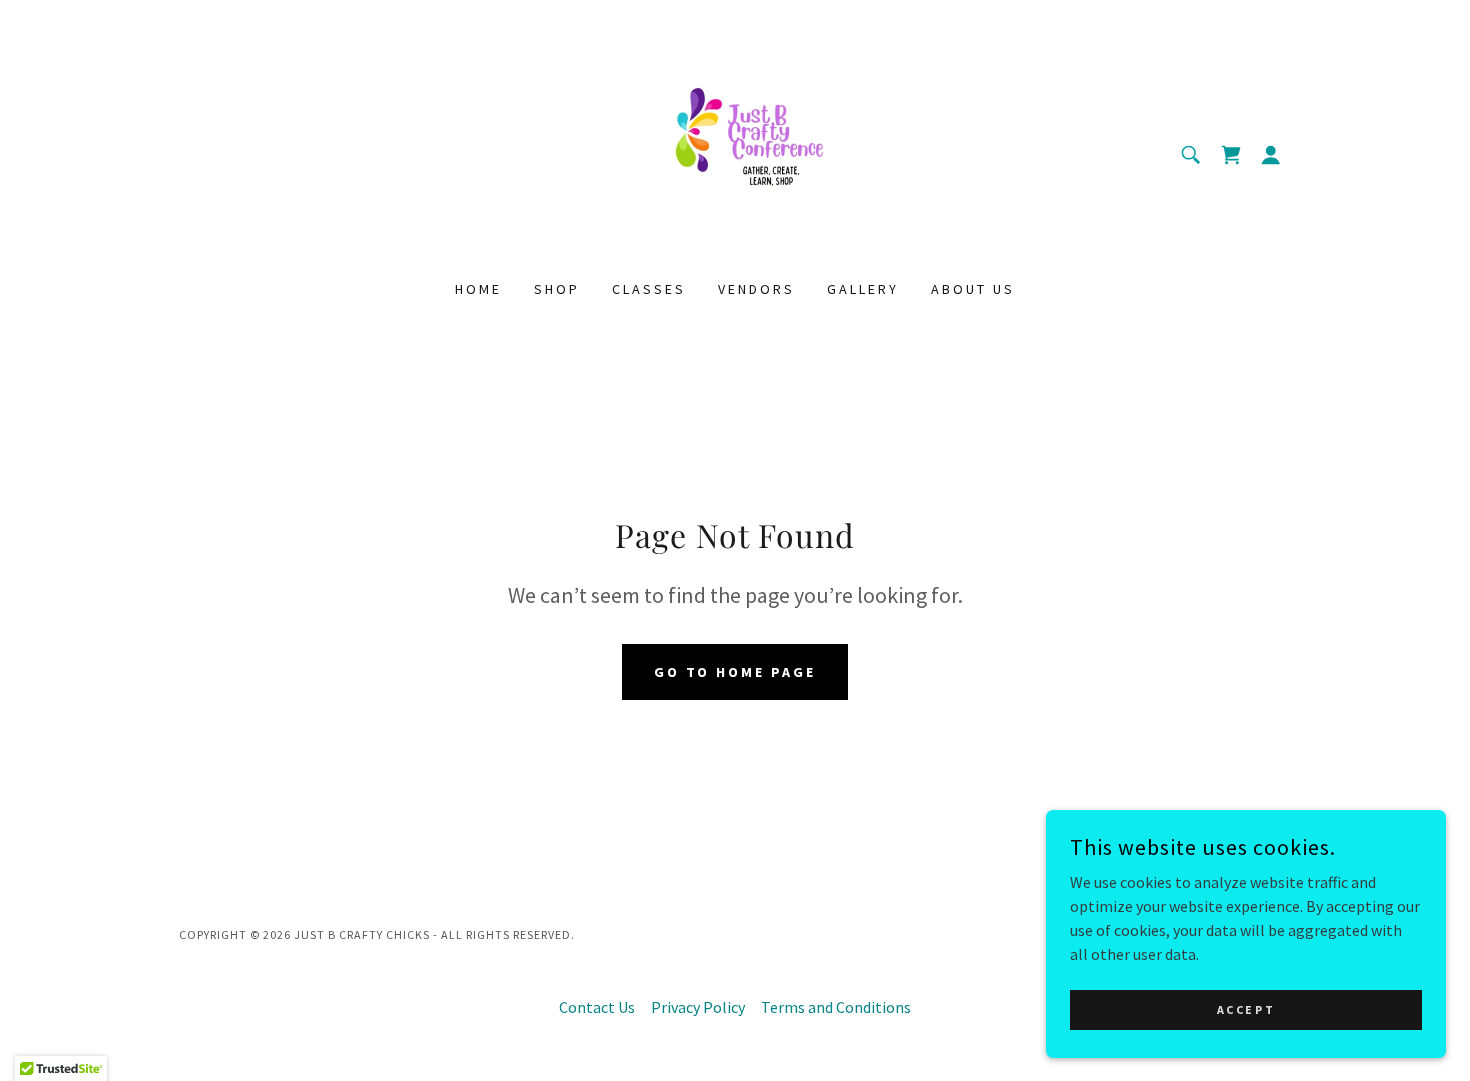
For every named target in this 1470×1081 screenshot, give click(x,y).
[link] (735, 152)
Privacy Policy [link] (698, 1007)
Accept (1246, 1009)
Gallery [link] (863, 289)
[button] (1271, 155)
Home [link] (478, 289)
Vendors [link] (756, 289)
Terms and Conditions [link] (836, 1007)
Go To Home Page (735, 672)
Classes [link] (649, 289)
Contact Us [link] (597, 1007)
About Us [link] (973, 289)
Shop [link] (557, 289)
